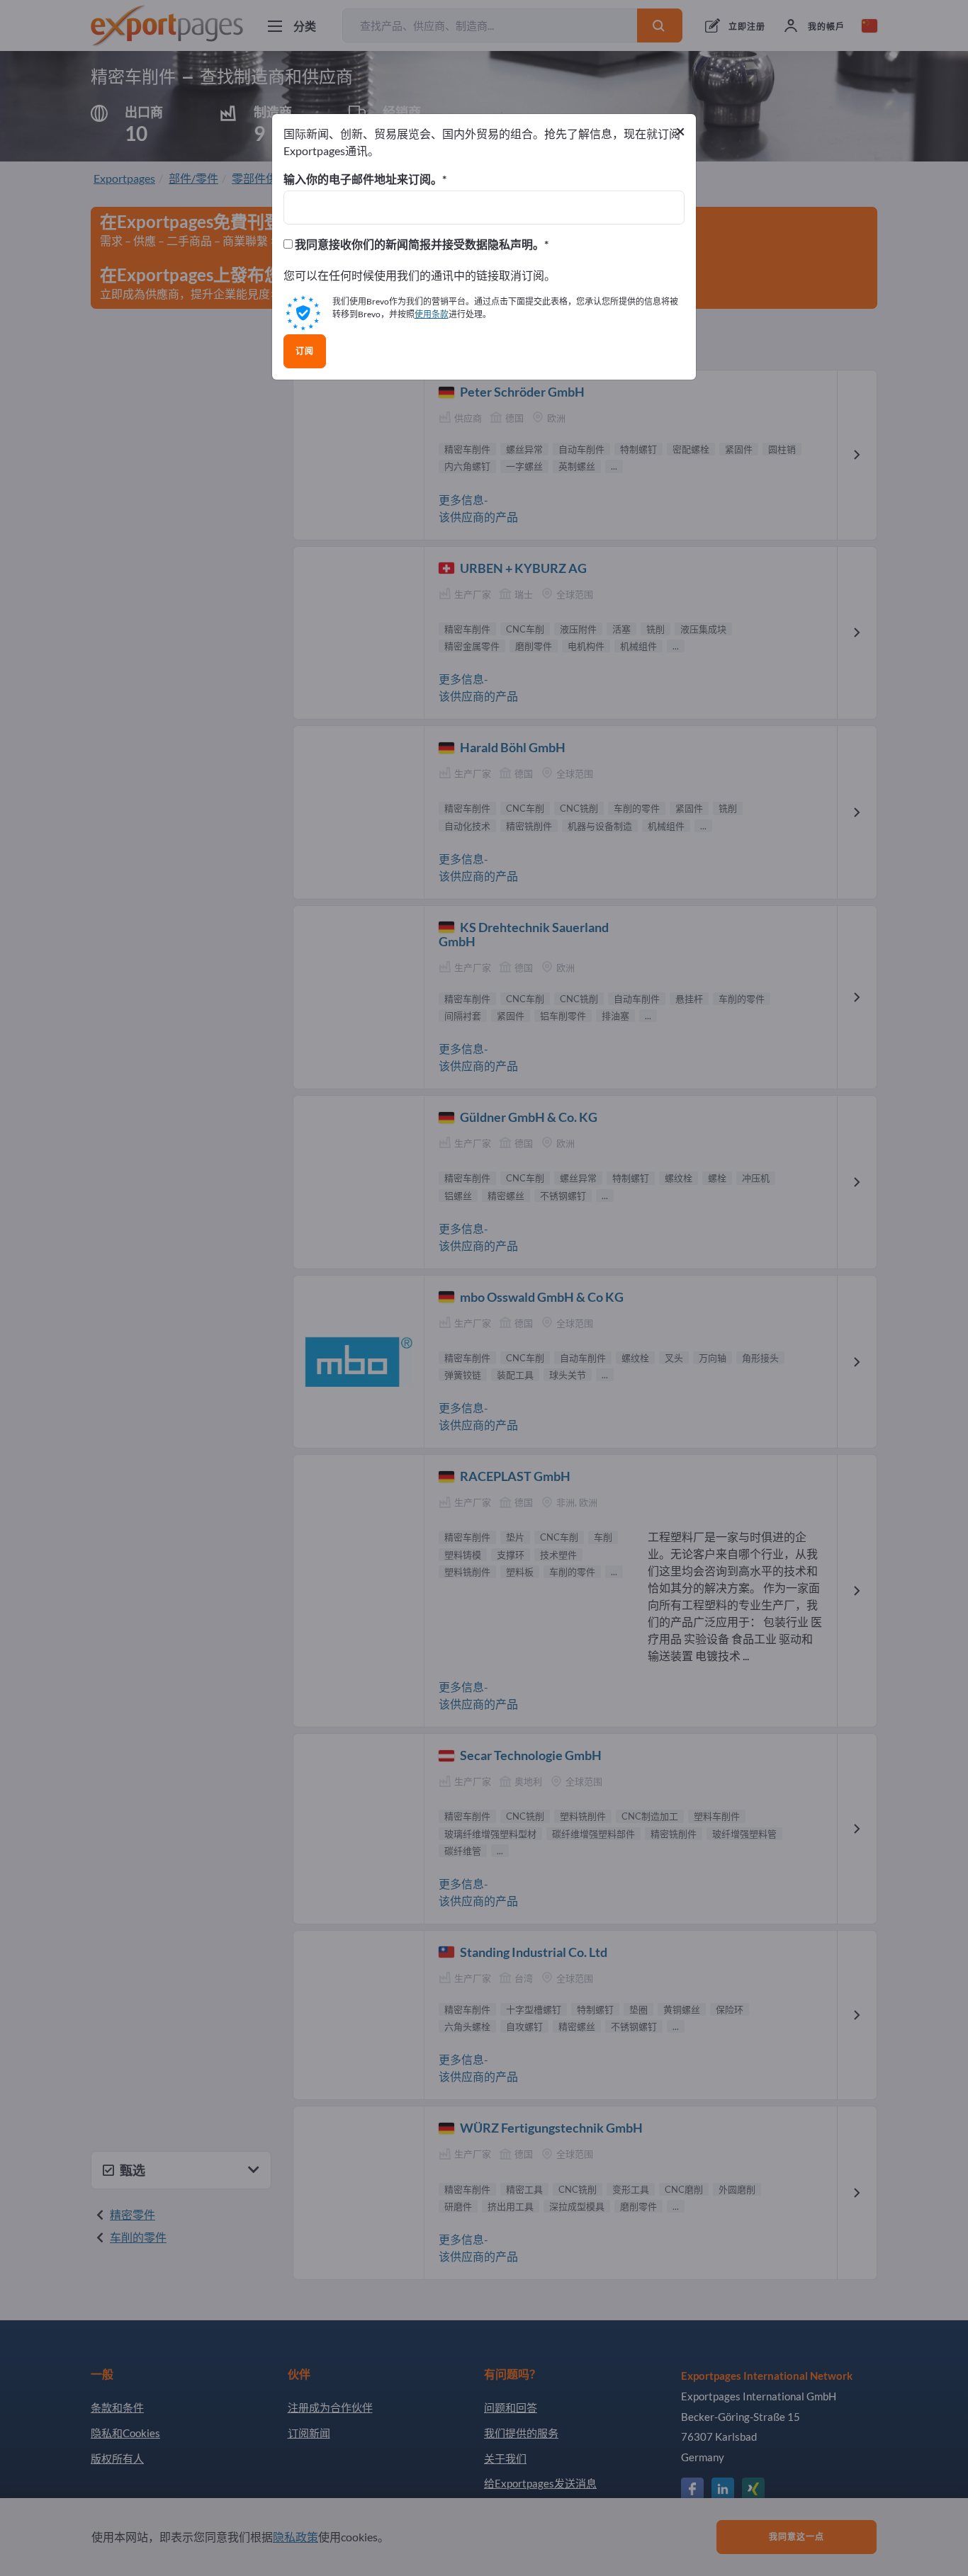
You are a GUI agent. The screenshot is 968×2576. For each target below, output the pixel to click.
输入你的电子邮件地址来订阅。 (363, 179)
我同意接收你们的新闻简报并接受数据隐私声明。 (418, 244)
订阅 (305, 351)
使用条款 (432, 314)
